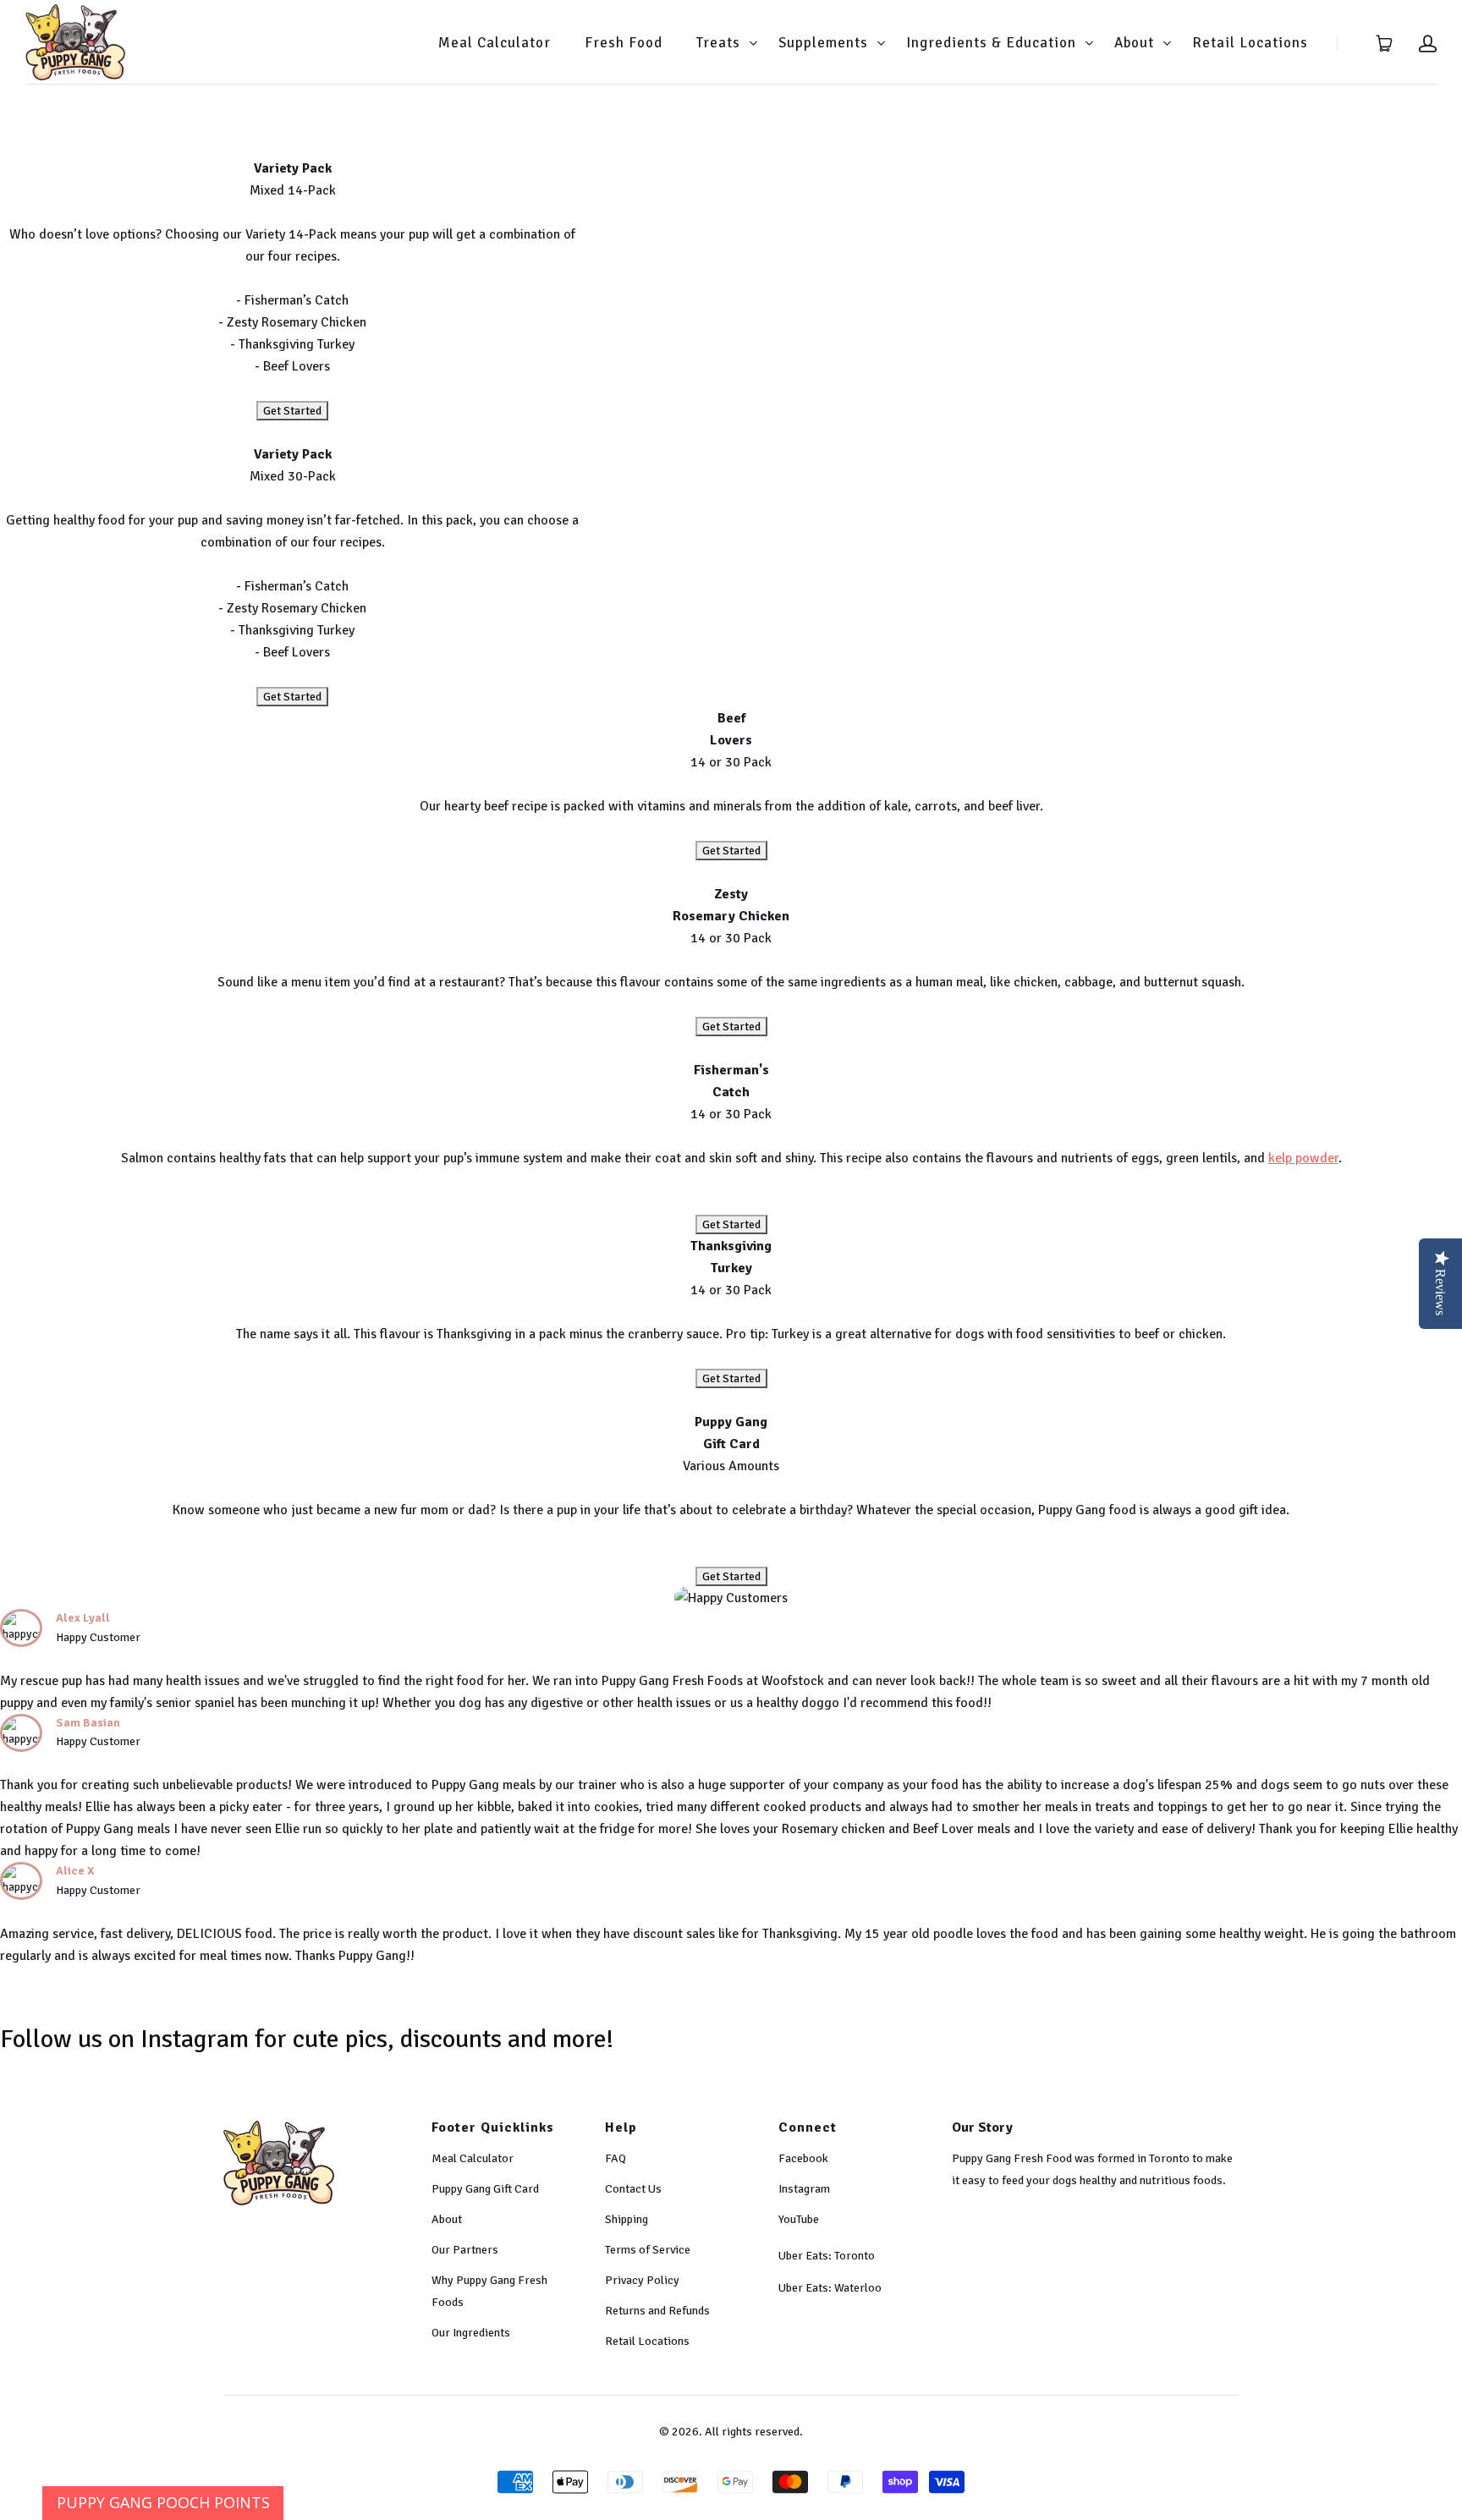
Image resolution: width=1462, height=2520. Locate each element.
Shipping (627, 2219)
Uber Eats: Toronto (827, 2256)
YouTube (799, 2219)
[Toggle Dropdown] (753, 43)
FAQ (616, 2158)
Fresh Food (624, 43)
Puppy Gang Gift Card (485, 2189)
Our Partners (465, 2250)
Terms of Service (648, 2250)
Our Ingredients (471, 2333)
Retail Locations (1250, 43)
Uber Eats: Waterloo (830, 2288)
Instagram (804, 2189)
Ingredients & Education (991, 43)
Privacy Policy (642, 2280)
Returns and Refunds (657, 2311)
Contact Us (633, 2189)
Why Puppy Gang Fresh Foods (489, 2291)
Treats (718, 43)
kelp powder (1303, 1158)
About (1134, 43)
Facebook (803, 2158)
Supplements (823, 43)
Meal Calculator (495, 43)
